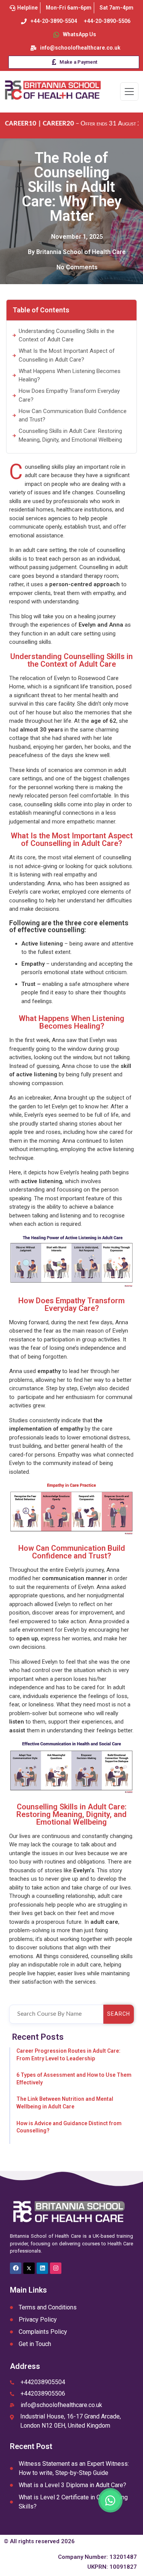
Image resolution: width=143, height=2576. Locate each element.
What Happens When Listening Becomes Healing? (70, 375)
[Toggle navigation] (129, 92)
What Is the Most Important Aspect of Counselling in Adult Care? (67, 355)
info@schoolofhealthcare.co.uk (80, 48)
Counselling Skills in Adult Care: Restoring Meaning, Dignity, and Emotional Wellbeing (70, 435)
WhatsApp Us (80, 34)
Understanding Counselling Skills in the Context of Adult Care (67, 335)
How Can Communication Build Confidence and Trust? (73, 416)
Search (119, 2014)
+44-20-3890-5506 (107, 21)
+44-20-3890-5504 (54, 21)
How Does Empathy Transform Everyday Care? (69, 395)
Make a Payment (78, 62)
